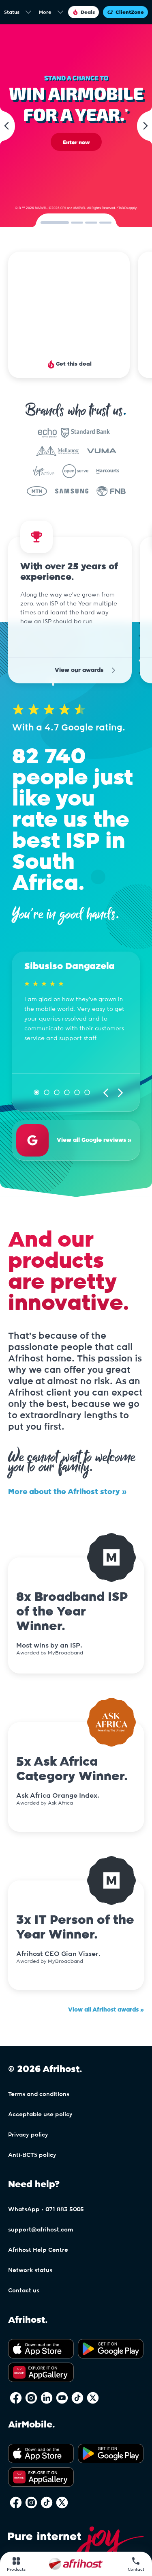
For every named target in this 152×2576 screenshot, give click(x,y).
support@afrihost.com (41, 2209)
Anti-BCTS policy (32, 2134)
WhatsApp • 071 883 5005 (46, 2188)
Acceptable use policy (40, 2094)
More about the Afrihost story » (67, 1471)
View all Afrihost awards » (106, 1989)
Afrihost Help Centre (38, 2229)
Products (16, 2570)
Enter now (76, 142)
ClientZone (130, 12)
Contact (136, 2570)
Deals (88, 12)
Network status (30, 2249)
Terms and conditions (39, 2073)
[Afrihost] (76, 2564)
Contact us (24, 2270)
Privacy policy (28, 2114)
